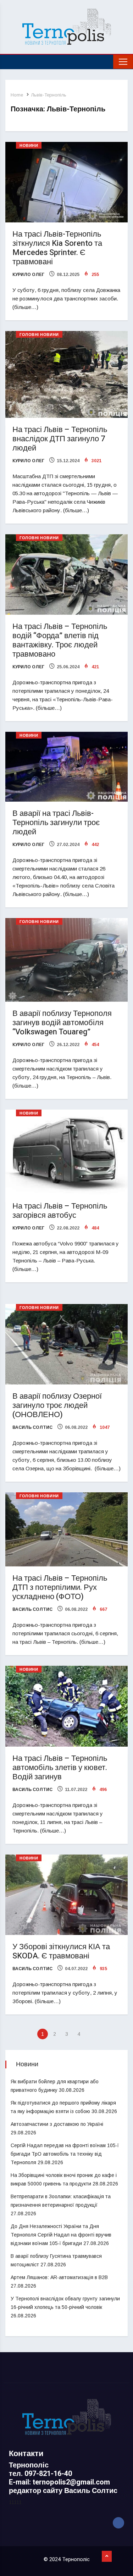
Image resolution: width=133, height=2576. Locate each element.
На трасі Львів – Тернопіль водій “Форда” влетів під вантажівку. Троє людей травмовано (60, 640)
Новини (29, 146)
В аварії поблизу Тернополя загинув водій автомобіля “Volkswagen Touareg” (62, 1023)
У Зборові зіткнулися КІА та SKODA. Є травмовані (61, 1951)
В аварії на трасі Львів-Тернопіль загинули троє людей (56, 823)
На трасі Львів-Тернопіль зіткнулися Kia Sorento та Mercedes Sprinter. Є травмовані (57, 248)
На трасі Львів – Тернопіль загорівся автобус (60, 1211)
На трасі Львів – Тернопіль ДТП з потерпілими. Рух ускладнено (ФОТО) (60, 1587)
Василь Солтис (32, 1427)
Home (17, 95)
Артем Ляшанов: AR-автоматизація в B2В (59, 2277)
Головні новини (39, 335)
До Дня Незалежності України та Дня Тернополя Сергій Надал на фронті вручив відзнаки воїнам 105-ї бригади (61, 2235)
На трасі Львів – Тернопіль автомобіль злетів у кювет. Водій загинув (60, 1768)
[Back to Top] (107, 2556)
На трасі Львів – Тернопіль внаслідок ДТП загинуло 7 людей (60, 439)
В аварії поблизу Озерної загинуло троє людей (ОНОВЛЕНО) (57, 1405)
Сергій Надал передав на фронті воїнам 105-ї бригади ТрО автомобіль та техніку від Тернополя (65, 2154)
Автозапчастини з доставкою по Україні (57, 2124)
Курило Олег (28, 275)
